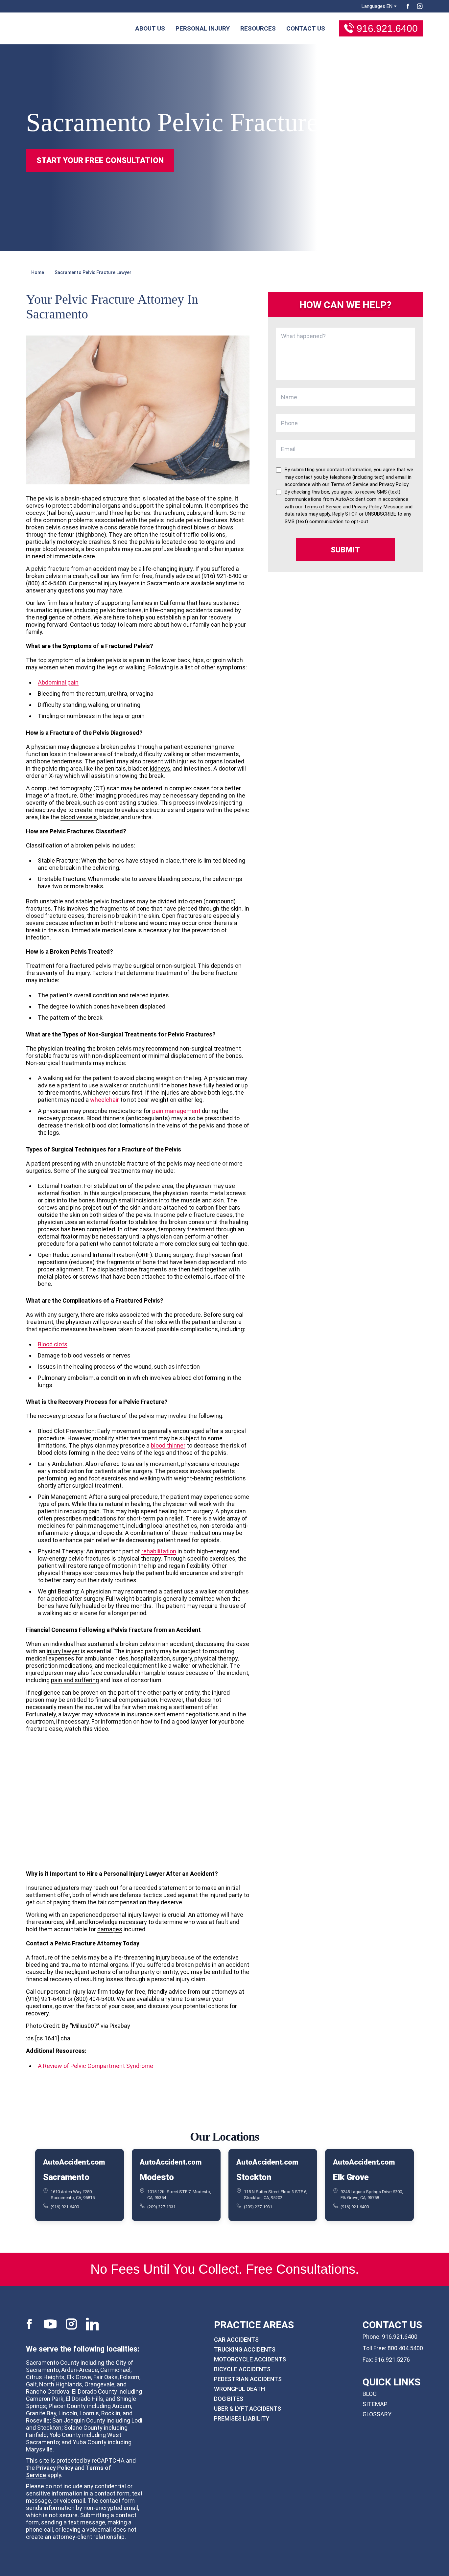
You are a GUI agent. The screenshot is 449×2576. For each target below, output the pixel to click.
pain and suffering (75, 1680)
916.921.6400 (387, 28)
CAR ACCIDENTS (236, 2340)
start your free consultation (100, 160)
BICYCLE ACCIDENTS (242, 2369)
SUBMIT (345, 550)
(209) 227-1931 (161, 2206)
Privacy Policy (55, 2468)
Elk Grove (351, 2177)
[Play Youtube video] (138, 1800)
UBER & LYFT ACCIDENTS (248, 2409)
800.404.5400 (405, 2348)
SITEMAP (375, 2404)
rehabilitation (159, 1551)
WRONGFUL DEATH (239, 2389)
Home (38, 272)
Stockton (254, 2177)
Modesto (157, 2177)
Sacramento (66, 2177)
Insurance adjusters (53, 1888)
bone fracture (219, 973)
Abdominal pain (58, 682)
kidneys (160, 768)
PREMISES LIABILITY (242, 2418)
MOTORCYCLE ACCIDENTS (250, 2359)
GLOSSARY (377, 2414)
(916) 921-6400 (65, 2206)
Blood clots (53, 1344)
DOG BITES (229, 2399)
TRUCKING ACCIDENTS (245, 2349)
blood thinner (168, 1445)
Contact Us (306, 28)
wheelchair (105, 1100)
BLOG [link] (370, 2394)
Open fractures (182, 916)
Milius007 (85, 2026)
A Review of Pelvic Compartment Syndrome (95, 2066)
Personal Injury (203, 28)
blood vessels (79, 817)
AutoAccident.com (74, 2162)
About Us (150, 28)
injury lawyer (63, 1651)
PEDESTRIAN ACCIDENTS (248, 2379)
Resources (258, 28)
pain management (176, 1111)
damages (110, 1929)
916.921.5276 (392, 2360)
